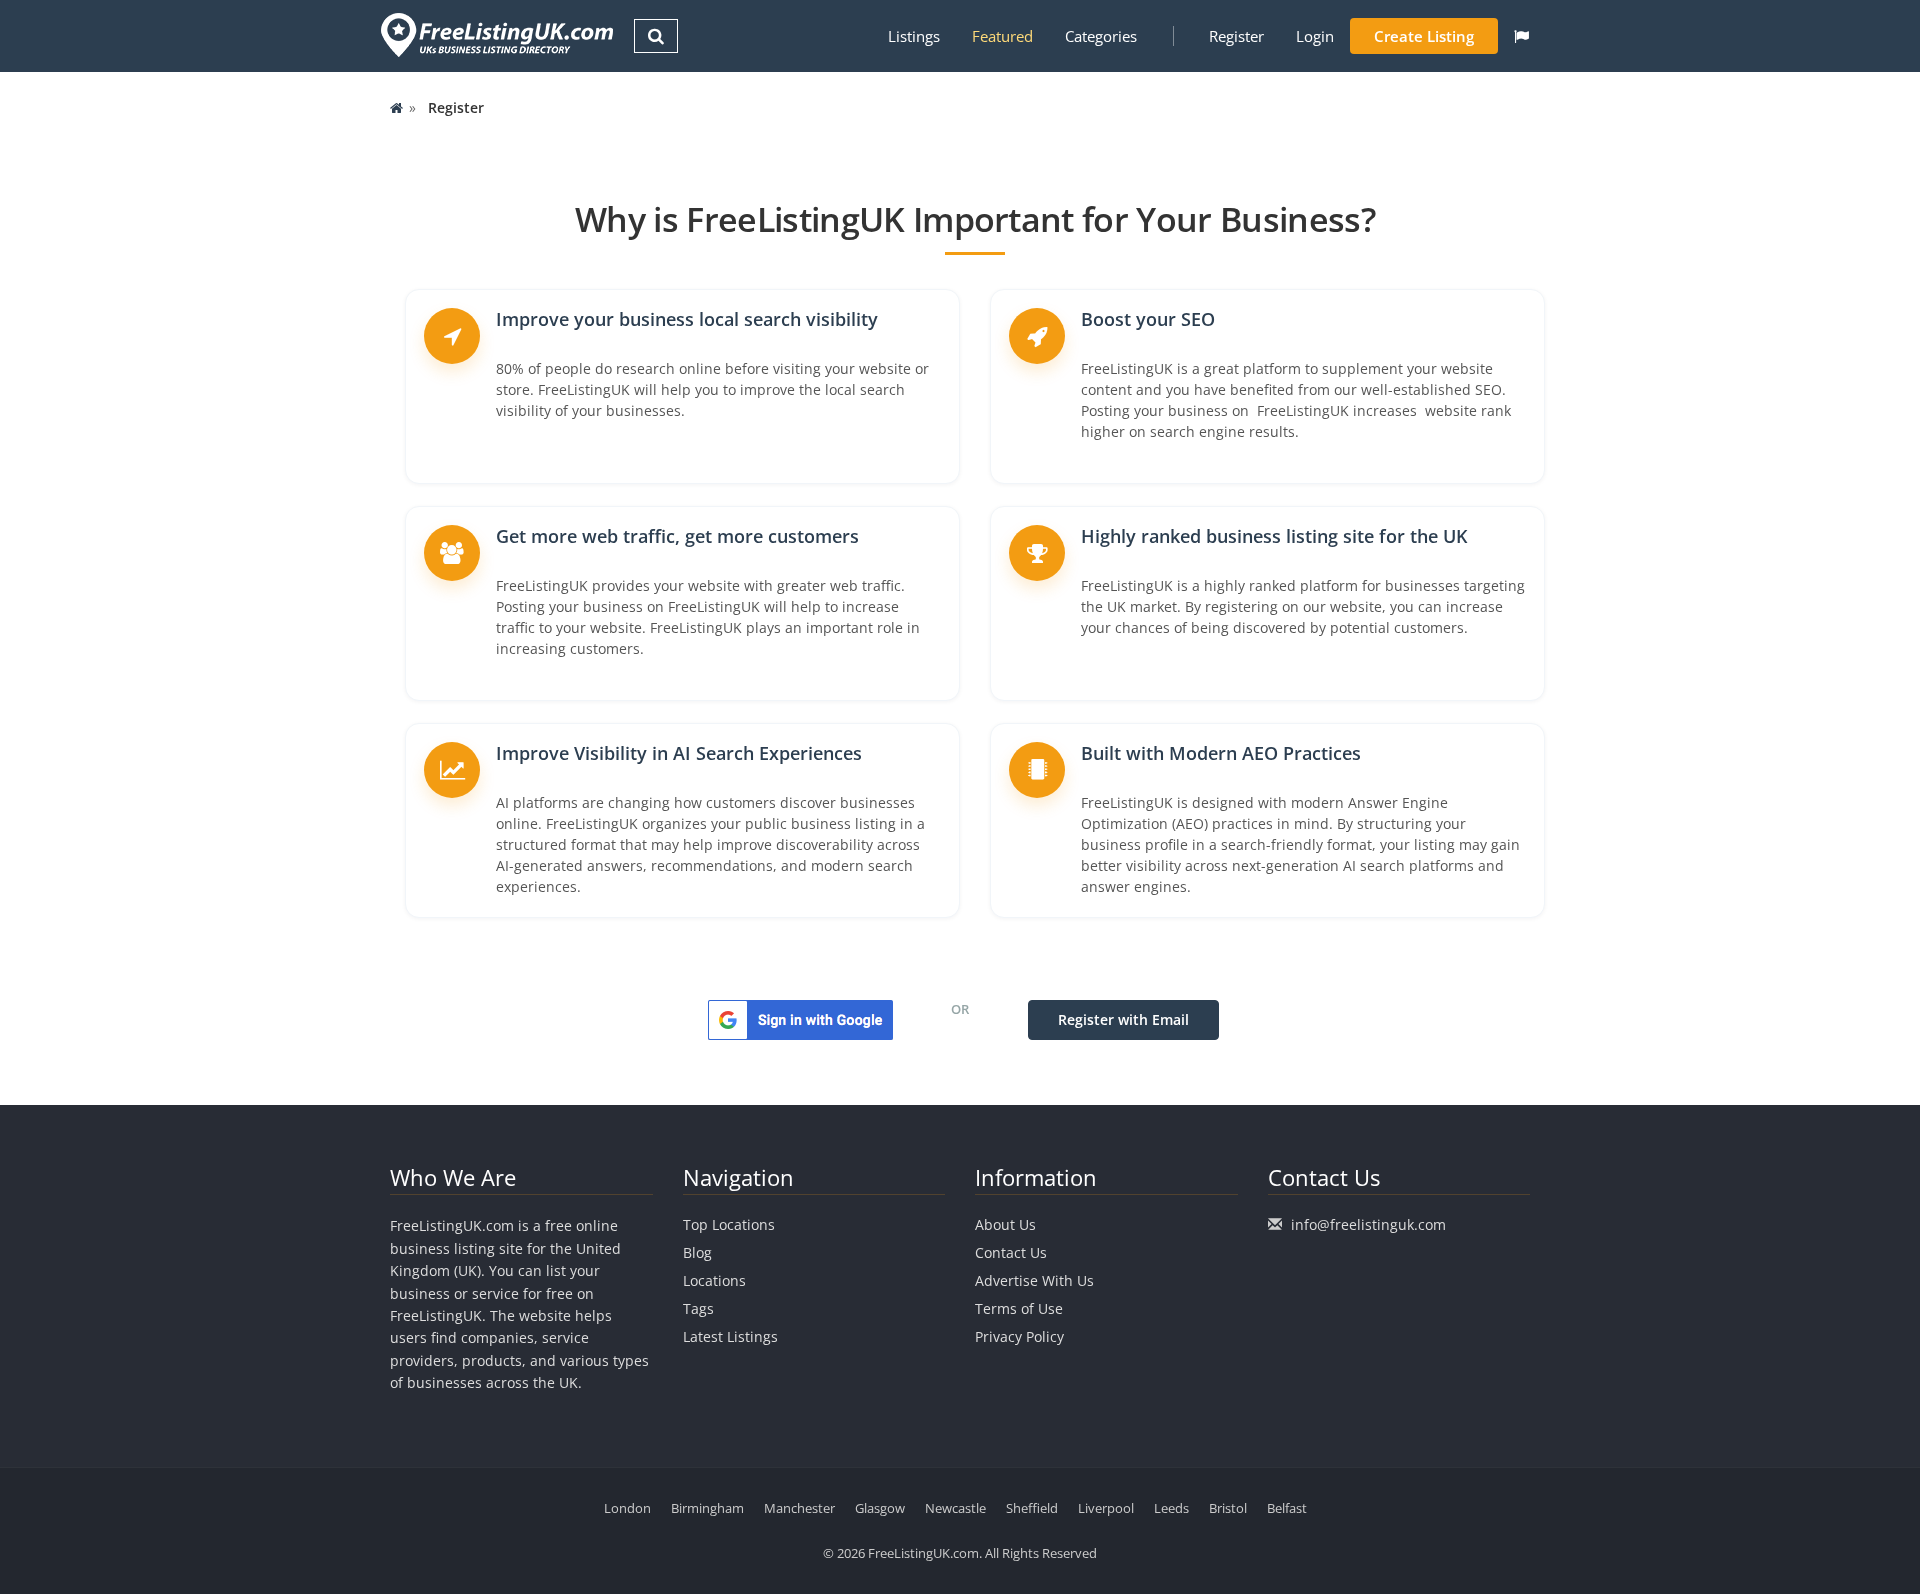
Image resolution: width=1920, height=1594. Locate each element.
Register (1236, 36)
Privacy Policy (1019, 1336)
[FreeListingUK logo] (494, 34)
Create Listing (1424, 36)
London (627, 1508)
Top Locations (729, 1224)
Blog (697, 1252)
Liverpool (1106, 1508)
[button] (1521, 36)
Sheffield (1032, 1508)
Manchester (799, 1508)
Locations (714, 1280)
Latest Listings (730, 1336)
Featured (1002, 36)
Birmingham (707, 1508)
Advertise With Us (1034, 1280)
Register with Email (1123, 1019)
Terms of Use (1019, 1308)
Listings (914, 36)
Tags (698, 1308)
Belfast (1287, 1508)
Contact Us (1011, 1252)
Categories (1101, 36)
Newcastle (955, 1508)
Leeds (1171, 1508)
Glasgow (880, 1508)
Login (1315, 36)
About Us (1005, 1224)
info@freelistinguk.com (1368, 1224)
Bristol (1228, 1508)
